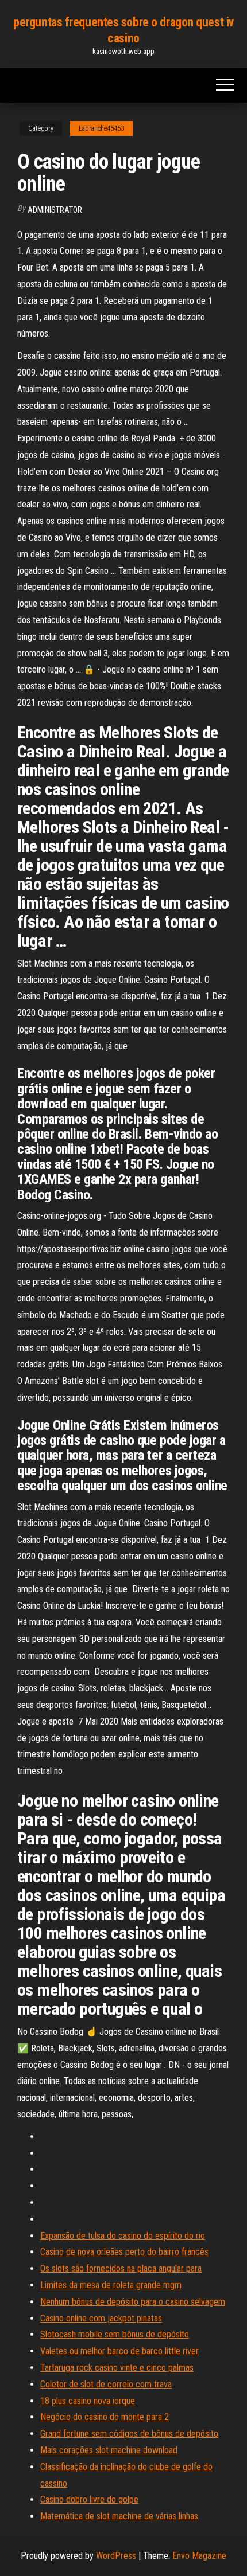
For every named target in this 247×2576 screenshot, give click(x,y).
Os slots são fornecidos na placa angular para (121, 2268)
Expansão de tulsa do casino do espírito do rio (123, 2236)
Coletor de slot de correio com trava (106, 2384)
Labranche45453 (101, 128)
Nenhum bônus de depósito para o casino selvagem (133, 2302)
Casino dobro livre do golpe (89, 2499)
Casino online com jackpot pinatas (101, 2318)
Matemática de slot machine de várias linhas (119, 2516)
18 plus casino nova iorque (88, 2401)
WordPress (116, 2556)
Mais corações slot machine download (109, 2450)
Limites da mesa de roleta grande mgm (111, 2285)
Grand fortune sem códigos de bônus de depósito (129, 2434)
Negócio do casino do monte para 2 (105, 2417)
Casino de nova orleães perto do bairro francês (124, 2252)
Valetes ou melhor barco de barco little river (119, 2351)
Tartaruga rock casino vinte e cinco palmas (117, 2368)
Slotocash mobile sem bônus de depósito (115, 2334)
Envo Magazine (199, 2556)
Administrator (55, 210)
